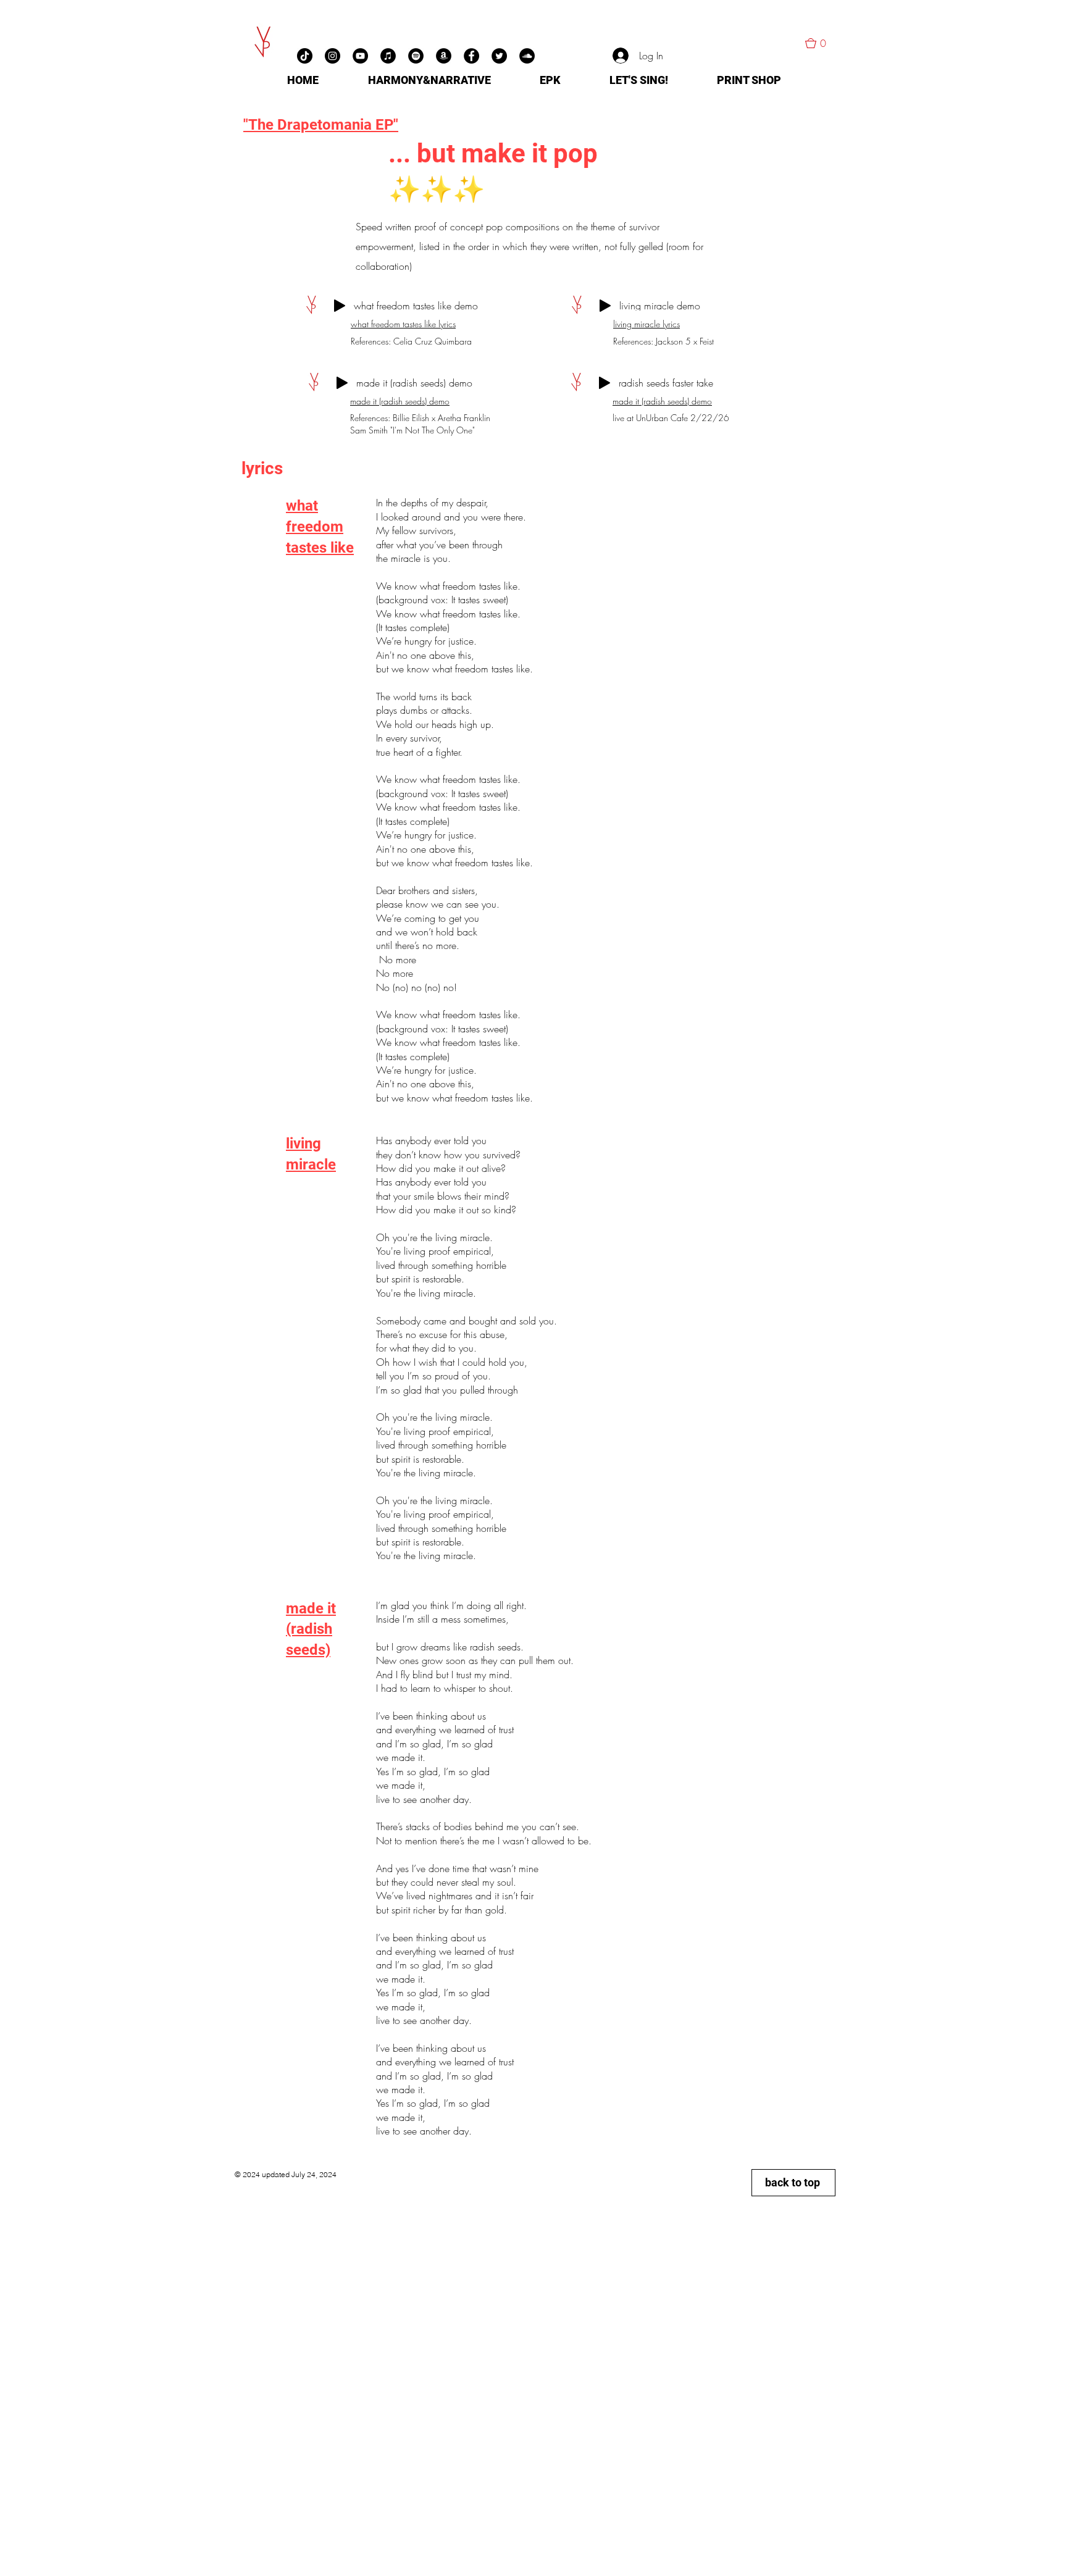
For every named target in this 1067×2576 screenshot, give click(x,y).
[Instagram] (333, 56)
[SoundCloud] (527, 56)
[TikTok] (305, 56)
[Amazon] (444, 56)
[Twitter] (499, 56)
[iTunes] (388, 56)
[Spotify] (416, 56)
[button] (821, 43)
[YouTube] (360, 56)
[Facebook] (471, 56)
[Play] (340, 306)
